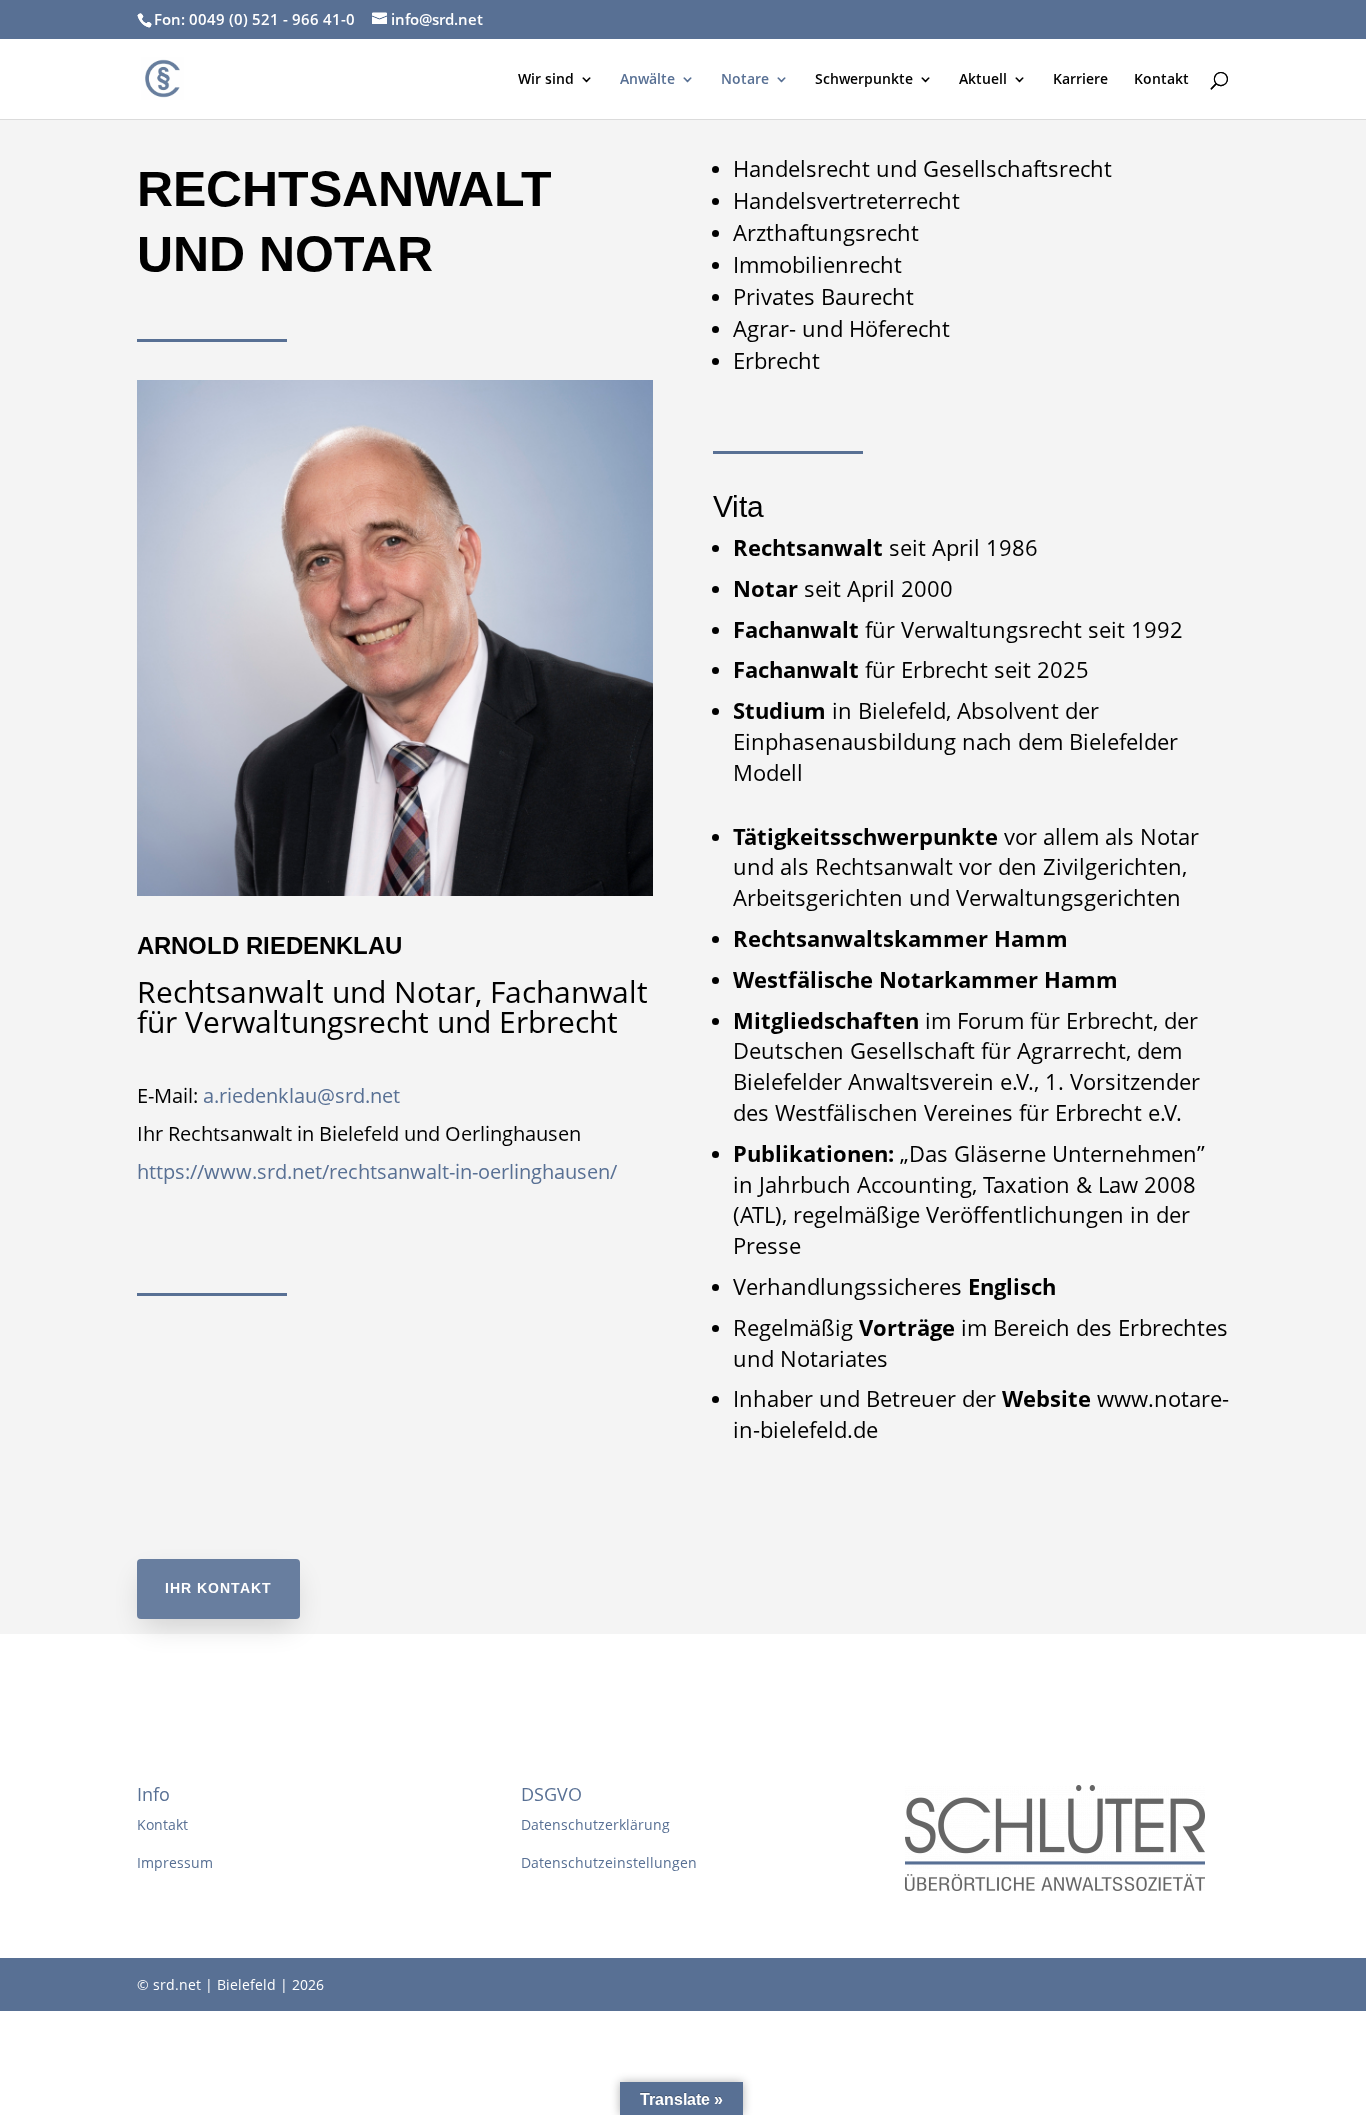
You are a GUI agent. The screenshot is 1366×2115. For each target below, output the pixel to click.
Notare (745, 80)
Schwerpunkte (864, 80)
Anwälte (647, 80)
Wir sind (546, 80)
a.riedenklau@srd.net (301, 1095)
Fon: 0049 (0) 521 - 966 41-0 (254, 19)
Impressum (175, 1862)
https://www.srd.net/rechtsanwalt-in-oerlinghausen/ (377, 1171)
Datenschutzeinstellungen (609, 1862)
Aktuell (983, 80)
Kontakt (1161, 80)
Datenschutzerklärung (595, 1824)
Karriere (1080, 80)
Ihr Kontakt (218, 1588)
